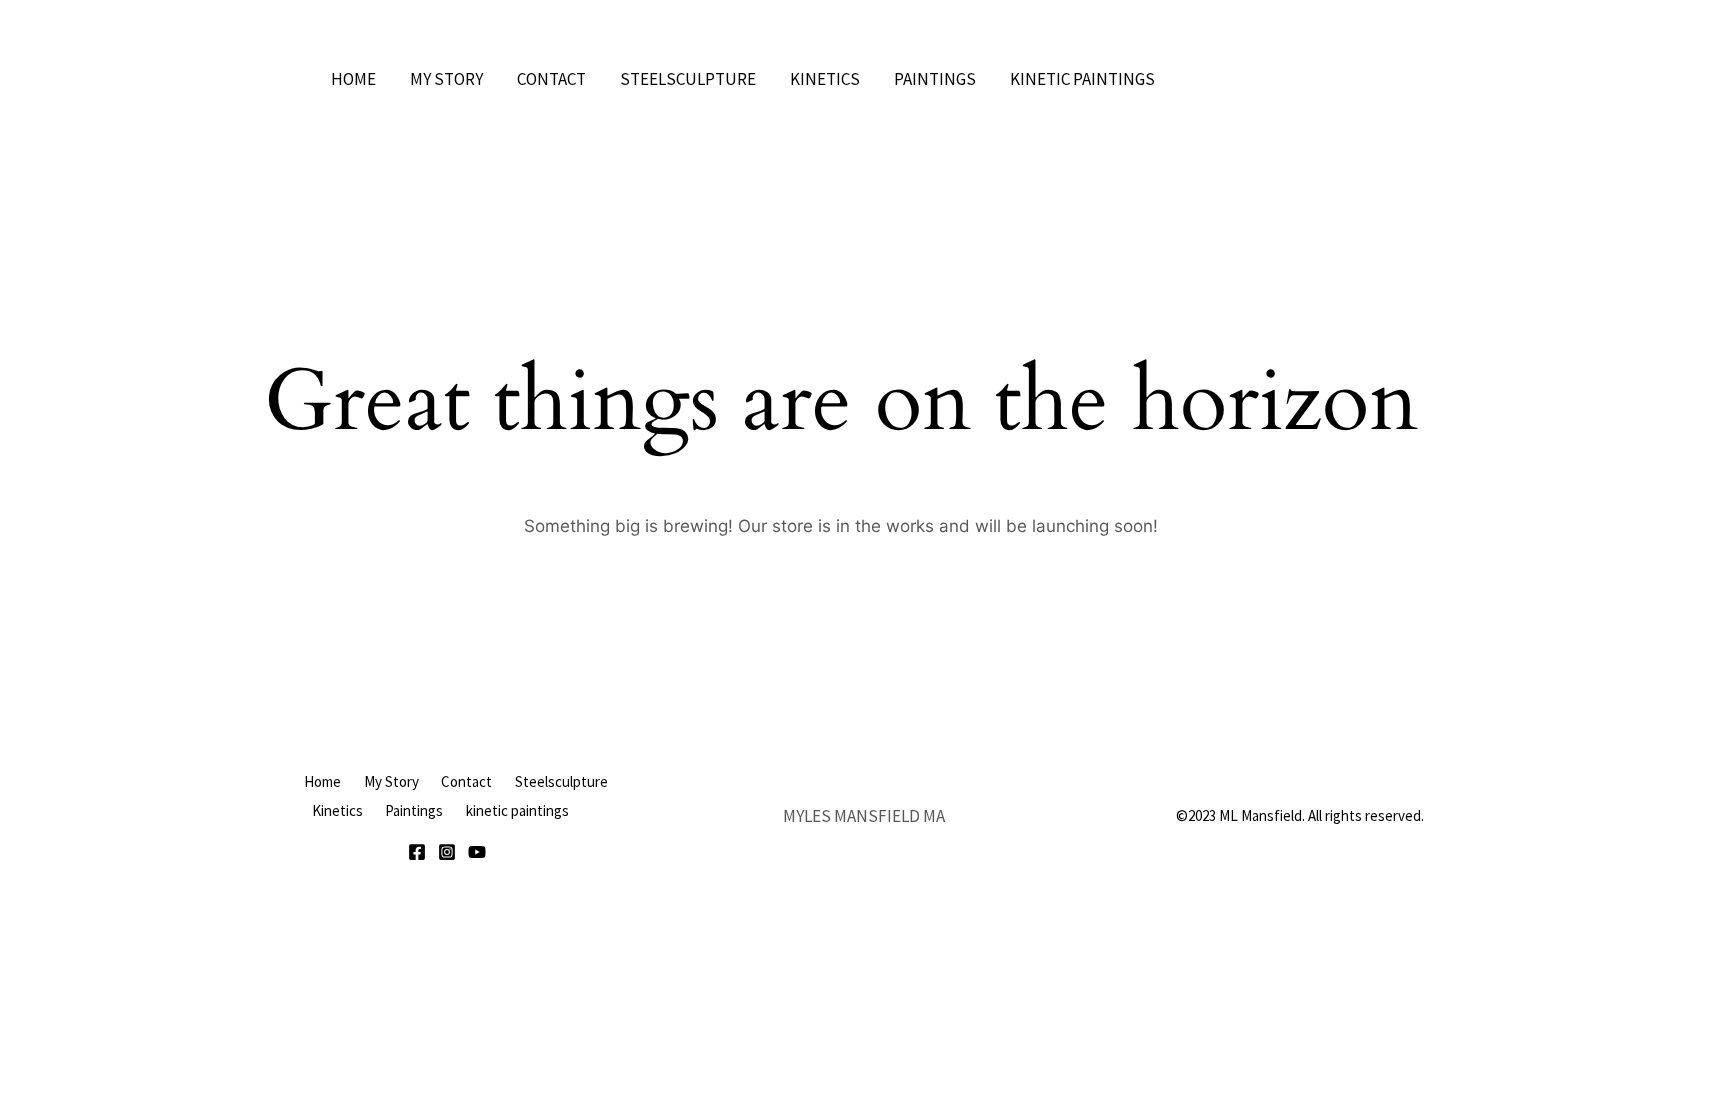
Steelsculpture (688, 79)
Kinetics (825, 79)
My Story (446, 79)
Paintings (935, 79)
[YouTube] (477, 852)
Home (353, 79)
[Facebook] (417, 852)
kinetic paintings (1082, 79)
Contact (551, 79)
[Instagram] (447, 852)
